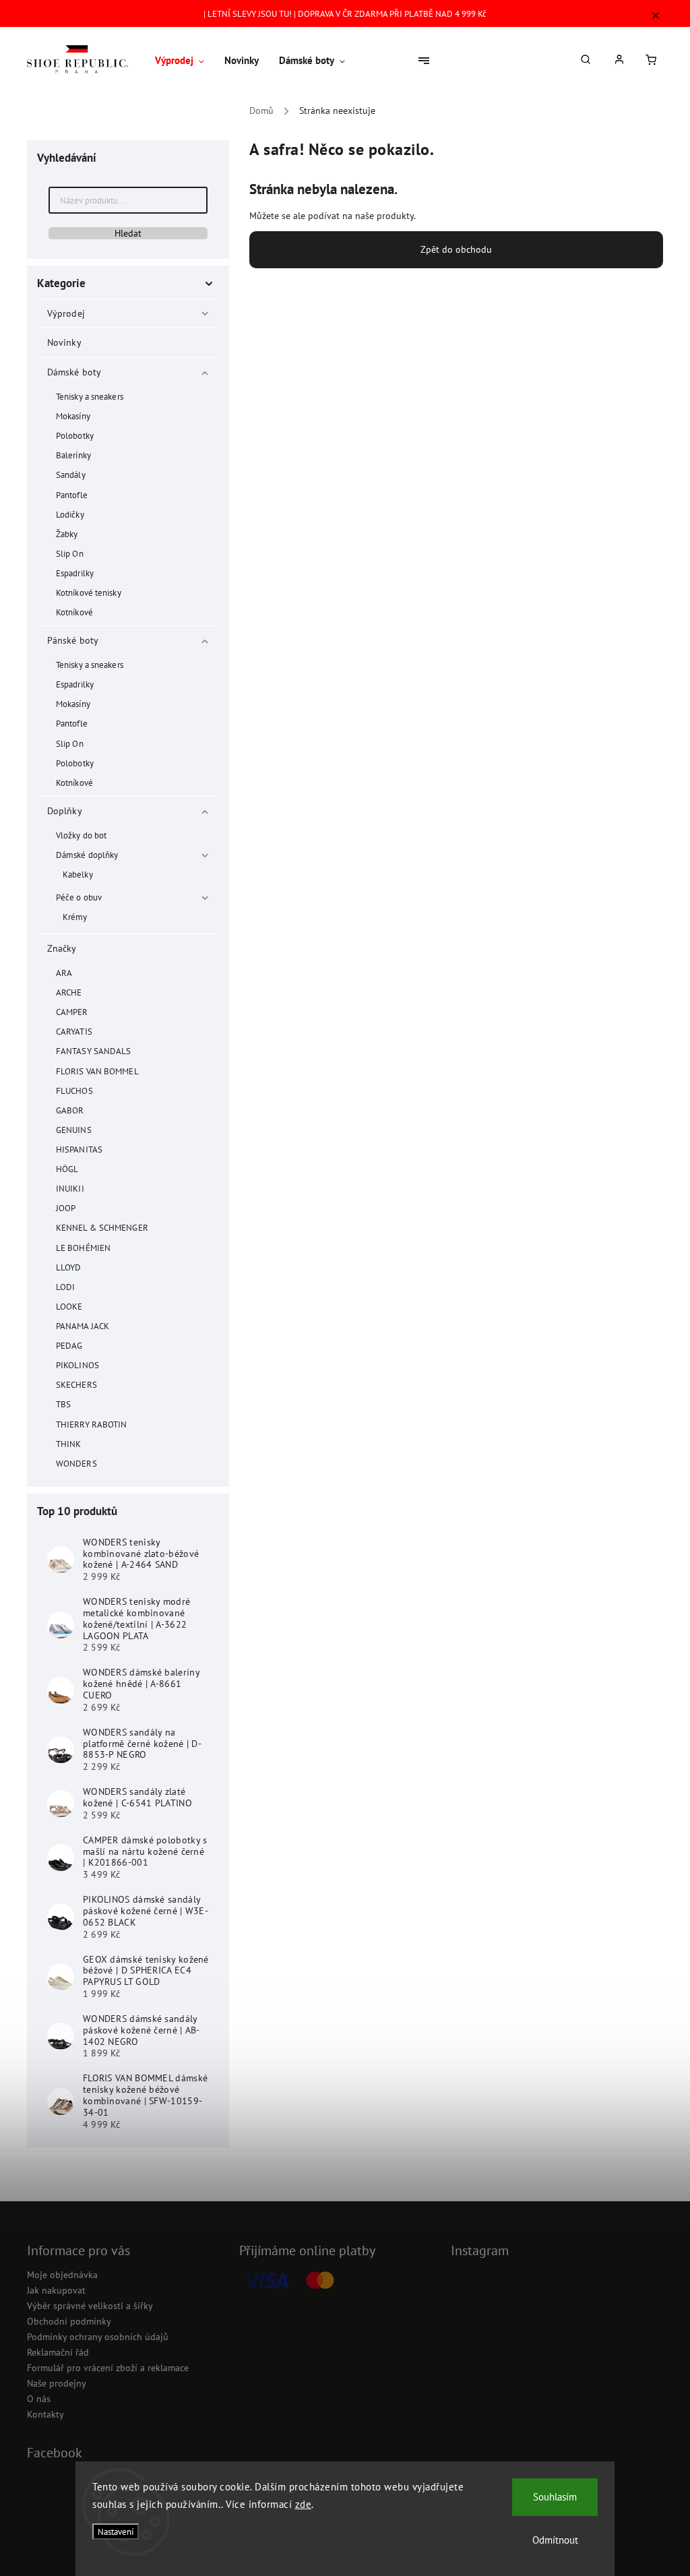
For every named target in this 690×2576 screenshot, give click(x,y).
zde (304, 2504)
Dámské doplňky (87, 855)
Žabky (67, 534)
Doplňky (65, 811)
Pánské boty (73, 640)
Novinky (64, 342)
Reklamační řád (58, 2352)
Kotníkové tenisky (89, 592)
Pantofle (72, 495)
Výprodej (66, 313)
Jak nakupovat (56, 2290)
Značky (62, 948)
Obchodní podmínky (69, 2321)
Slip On (70, 553)
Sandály (71, 474)
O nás (39, 2399)
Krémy (75, 917)
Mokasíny (73, 416)
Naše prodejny (57, 2383)
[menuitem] (185, 61)
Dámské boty (74, 372)
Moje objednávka (62, 2275)
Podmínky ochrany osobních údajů (98, 2337)
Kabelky (78, 874)
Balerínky (73, 455)
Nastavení (116, 2532)
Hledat (128, 233)
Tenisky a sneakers (90, 396)
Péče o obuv (79, 897)
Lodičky (70, 514)
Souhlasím (555, 2497)
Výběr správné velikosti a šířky (90, 2306)
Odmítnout (555, 2540)
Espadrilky (75, 573)
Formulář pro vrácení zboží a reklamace (108, 2368)
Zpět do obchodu (456, 249)
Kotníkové (74, 612)
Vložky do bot (81, 835)
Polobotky (75, 435)
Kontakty (45, 2414)
